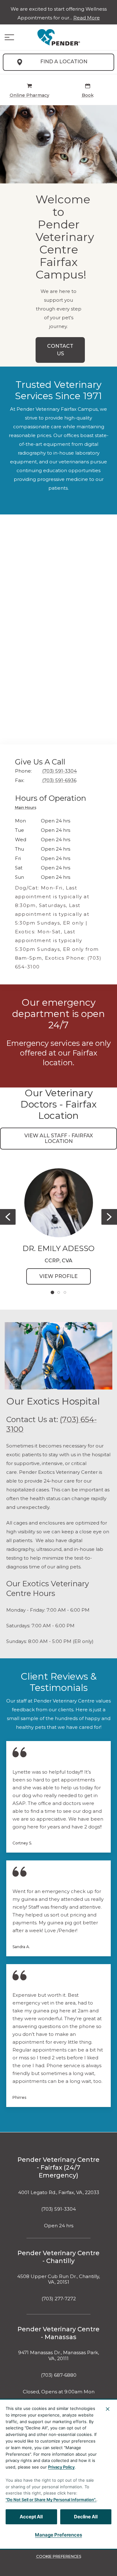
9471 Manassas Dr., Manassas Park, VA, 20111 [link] (58, 2356)
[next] (109, 1217)
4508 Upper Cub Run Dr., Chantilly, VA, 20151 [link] (58, 2279)
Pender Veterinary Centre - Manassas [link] (58, 2333)
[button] (9, 37)
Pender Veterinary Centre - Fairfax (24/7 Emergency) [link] (58, 2167)
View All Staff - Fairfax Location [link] (59, 1138)
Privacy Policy (61, 2467)
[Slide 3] (65, 1292)
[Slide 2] (59, 1292)
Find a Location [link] (64, 62)
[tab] (27, 808)
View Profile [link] (58, 1276)
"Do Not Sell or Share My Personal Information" (50, 2500)
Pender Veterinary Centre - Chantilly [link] (58, 2257)
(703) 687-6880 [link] (59, 2375)
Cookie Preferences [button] (59, 2556)
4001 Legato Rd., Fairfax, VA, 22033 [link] (59, 2193)
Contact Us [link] (60, 350)
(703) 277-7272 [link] (59, 2299)
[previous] (8, 1217)
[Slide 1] (52, 1292)
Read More (87, 18)
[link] (59, 37)
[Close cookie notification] (108, 2409)
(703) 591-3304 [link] (58, 2209)
